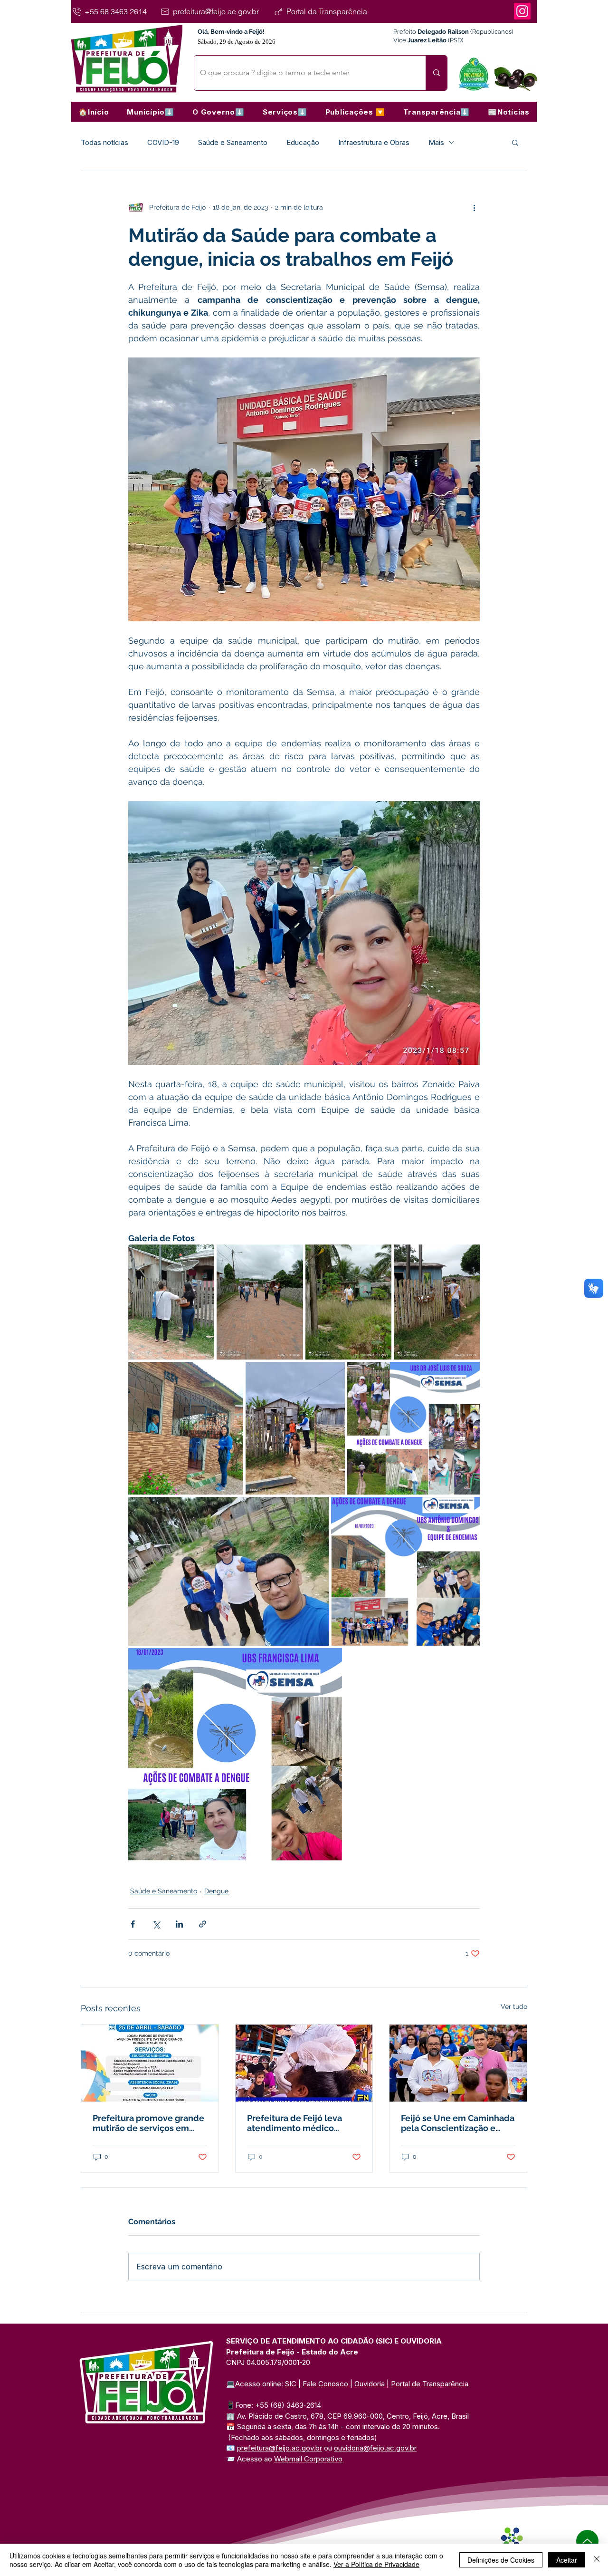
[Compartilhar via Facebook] (133, 1924)
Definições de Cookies (501, 2560)
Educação (303, 142)
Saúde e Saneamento (233, 142)
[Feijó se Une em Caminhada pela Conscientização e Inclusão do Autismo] (458, 2063)
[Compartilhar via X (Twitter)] (156, 1924)
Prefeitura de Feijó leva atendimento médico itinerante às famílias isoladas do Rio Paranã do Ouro (299, 2123)
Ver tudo (514, 2007)
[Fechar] (597, 2560)
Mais (436, 142)
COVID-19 (163, 142)
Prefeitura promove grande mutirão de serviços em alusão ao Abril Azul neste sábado (148, 2123)
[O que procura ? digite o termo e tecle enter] (436, 73)
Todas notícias (104, 142)
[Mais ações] (474, 207)
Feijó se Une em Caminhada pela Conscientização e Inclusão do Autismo (458, 2123)
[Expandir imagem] (171, 1302)
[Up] (587, 2541)
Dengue (216, 1891)
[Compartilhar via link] (203, 1924)
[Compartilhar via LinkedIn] (179, 1924)
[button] (151, 112)
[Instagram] (522, 11)
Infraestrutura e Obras (374, 142)
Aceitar (567, 2560)
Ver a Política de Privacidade (376, 2564)
